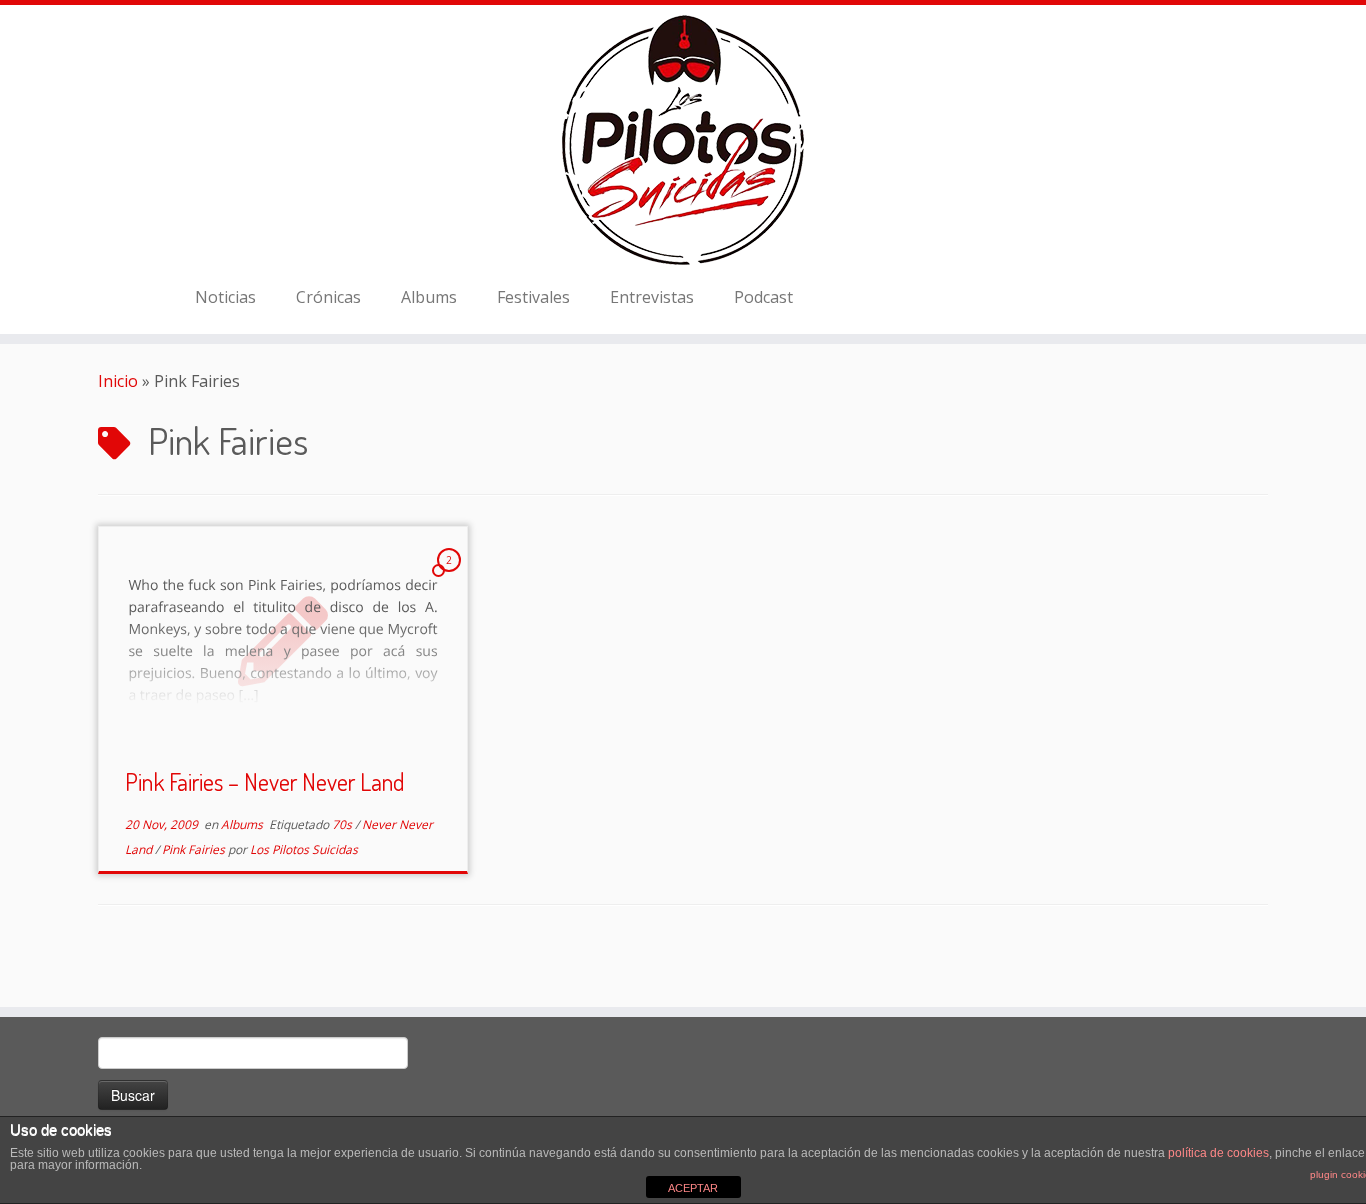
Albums (429, 297)
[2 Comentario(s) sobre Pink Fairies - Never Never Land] (451, 578)
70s (343, 824)
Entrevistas (652, 297)
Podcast (763, 297)
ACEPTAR (693, 1188)
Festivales (533, 297)
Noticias (225, 297)
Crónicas (328, 297)
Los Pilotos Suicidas (304, 849)
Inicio (118, 381)
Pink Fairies (195, 849)
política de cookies (1218, 1153)
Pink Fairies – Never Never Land (265, 781)
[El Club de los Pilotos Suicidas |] (683, 140)
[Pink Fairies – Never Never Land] (283, 639)
